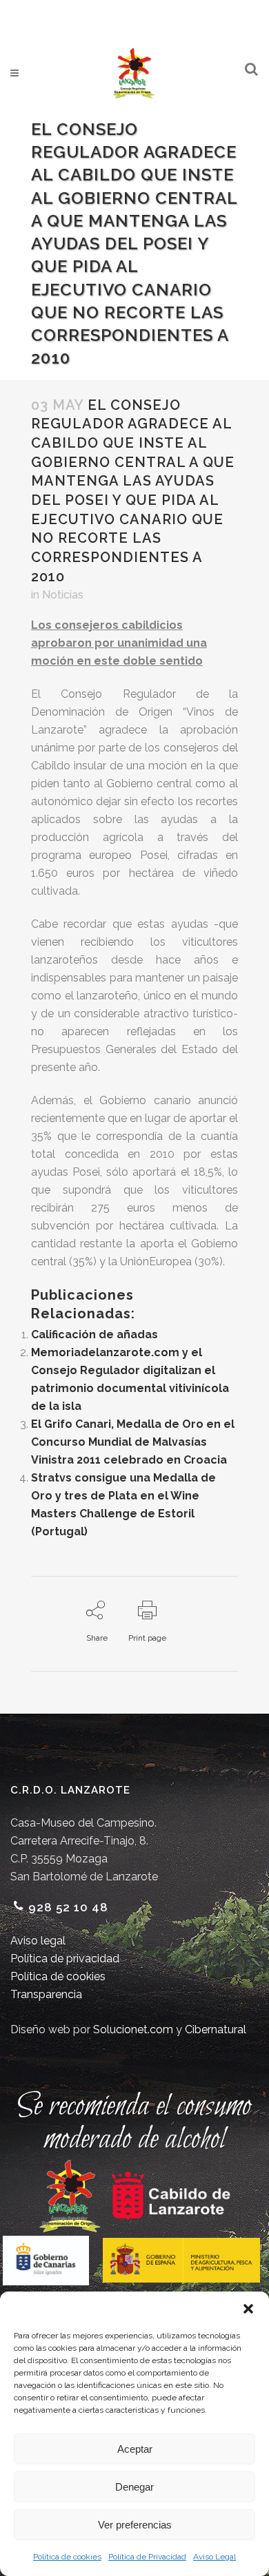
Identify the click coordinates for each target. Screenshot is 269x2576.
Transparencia (46, 1994)
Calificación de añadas (94, 1334)
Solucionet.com (133, 2029)
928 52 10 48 (68, 1907)
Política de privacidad (65, 1959)
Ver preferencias (135, 2525)
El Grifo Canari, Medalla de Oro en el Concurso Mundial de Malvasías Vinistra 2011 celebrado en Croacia (133, 1442)
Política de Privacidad (147, 2557)
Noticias (63, 595)
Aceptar (135, 2449)
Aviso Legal (215, 2557)
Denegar (134, 2487)
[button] (248, 2309)
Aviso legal (38, 1941)
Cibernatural (216, 2029)
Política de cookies (67, 2557)
